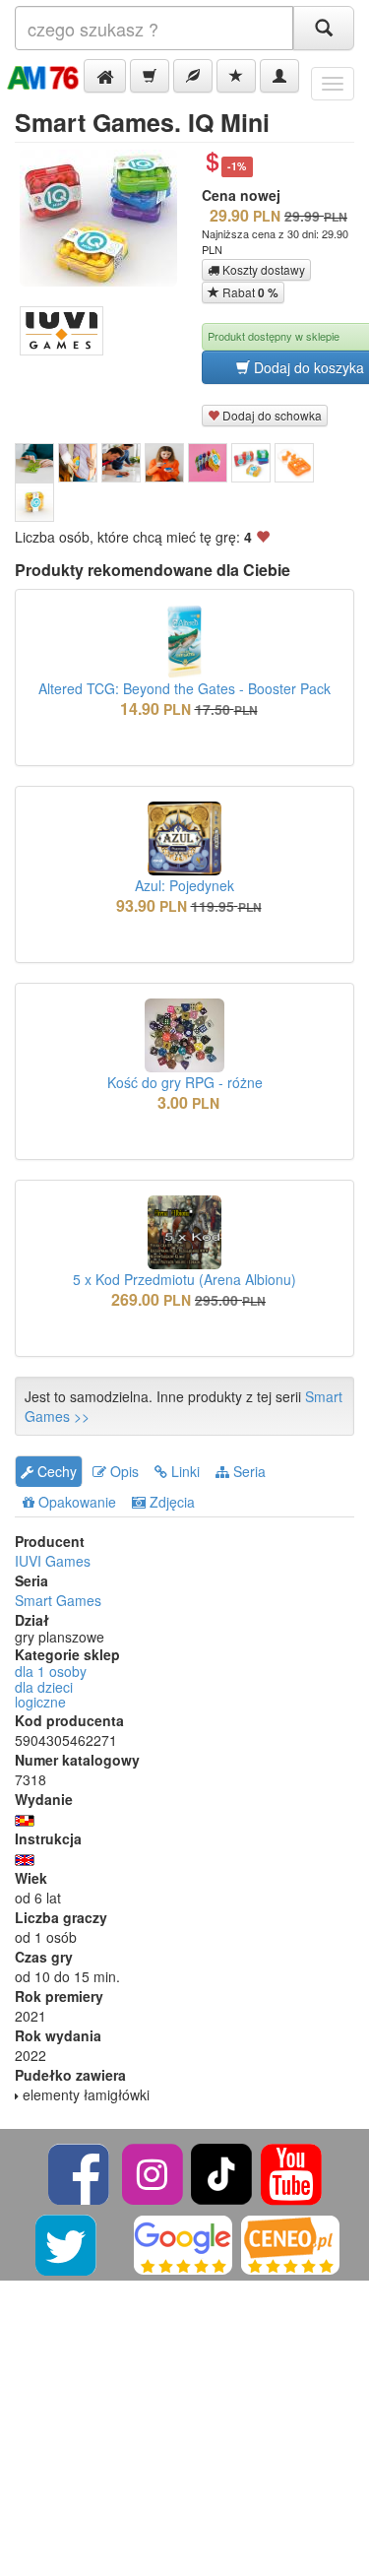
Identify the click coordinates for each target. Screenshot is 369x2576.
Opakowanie (75, 1502)
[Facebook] (80, 2172)
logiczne (40, 1702)
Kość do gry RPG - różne (185, 1082)
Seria (247, 1471)
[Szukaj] (324, 28)
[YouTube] (291, 2172)
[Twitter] (67, 2243)
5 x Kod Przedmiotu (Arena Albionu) (184, 1279)
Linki (184, 1471)
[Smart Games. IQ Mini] (34, 463)
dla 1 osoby (51, 1671)
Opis (123, 1471)
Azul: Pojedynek (184, 885)
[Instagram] (154, 2172)
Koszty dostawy (262, 269)
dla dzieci (44, 1687)
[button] (105, 76)
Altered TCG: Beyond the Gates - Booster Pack (184, 688)
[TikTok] (221, 2172)
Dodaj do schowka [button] (271, 415)
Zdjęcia (170, 1502)
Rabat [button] (249, 292)
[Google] (183, 2243)
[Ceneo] (290, 2243)
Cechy (55, 1471)
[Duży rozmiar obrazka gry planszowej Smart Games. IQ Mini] (106, 218)
